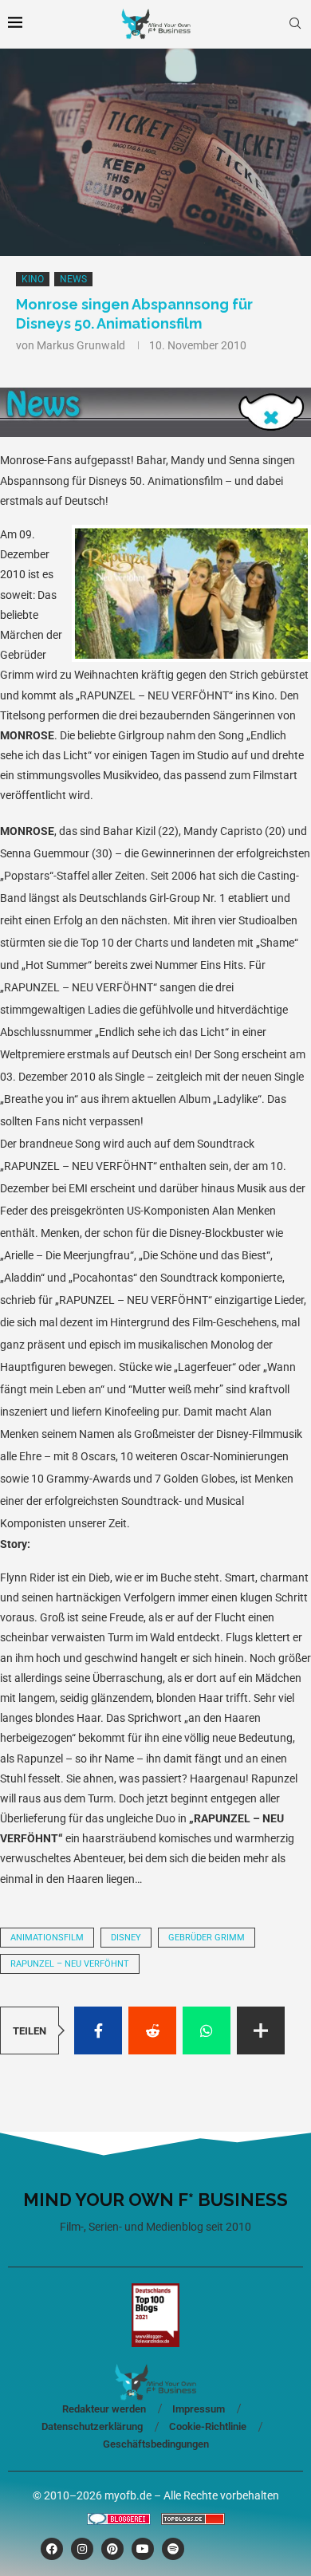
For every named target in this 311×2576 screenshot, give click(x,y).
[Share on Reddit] (152, 2030)
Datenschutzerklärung (92, 2426)
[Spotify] (173, 2549)
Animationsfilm (47, 1938)
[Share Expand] (261, 2030)
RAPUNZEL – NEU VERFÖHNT (70, 1964)
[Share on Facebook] (98, 2030)
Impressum (199, 2409)
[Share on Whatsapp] (207, 2030)
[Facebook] (52, 2549)
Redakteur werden (104, 2409)
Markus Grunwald (81, 345)
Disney (126, 1938)
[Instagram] (82, 2549)
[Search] (295, 24)
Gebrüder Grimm (207, 1938)
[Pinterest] (112, 2549)
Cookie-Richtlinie (208, 2426)
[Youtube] (143, 2549)
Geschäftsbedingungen (156, 2444)
